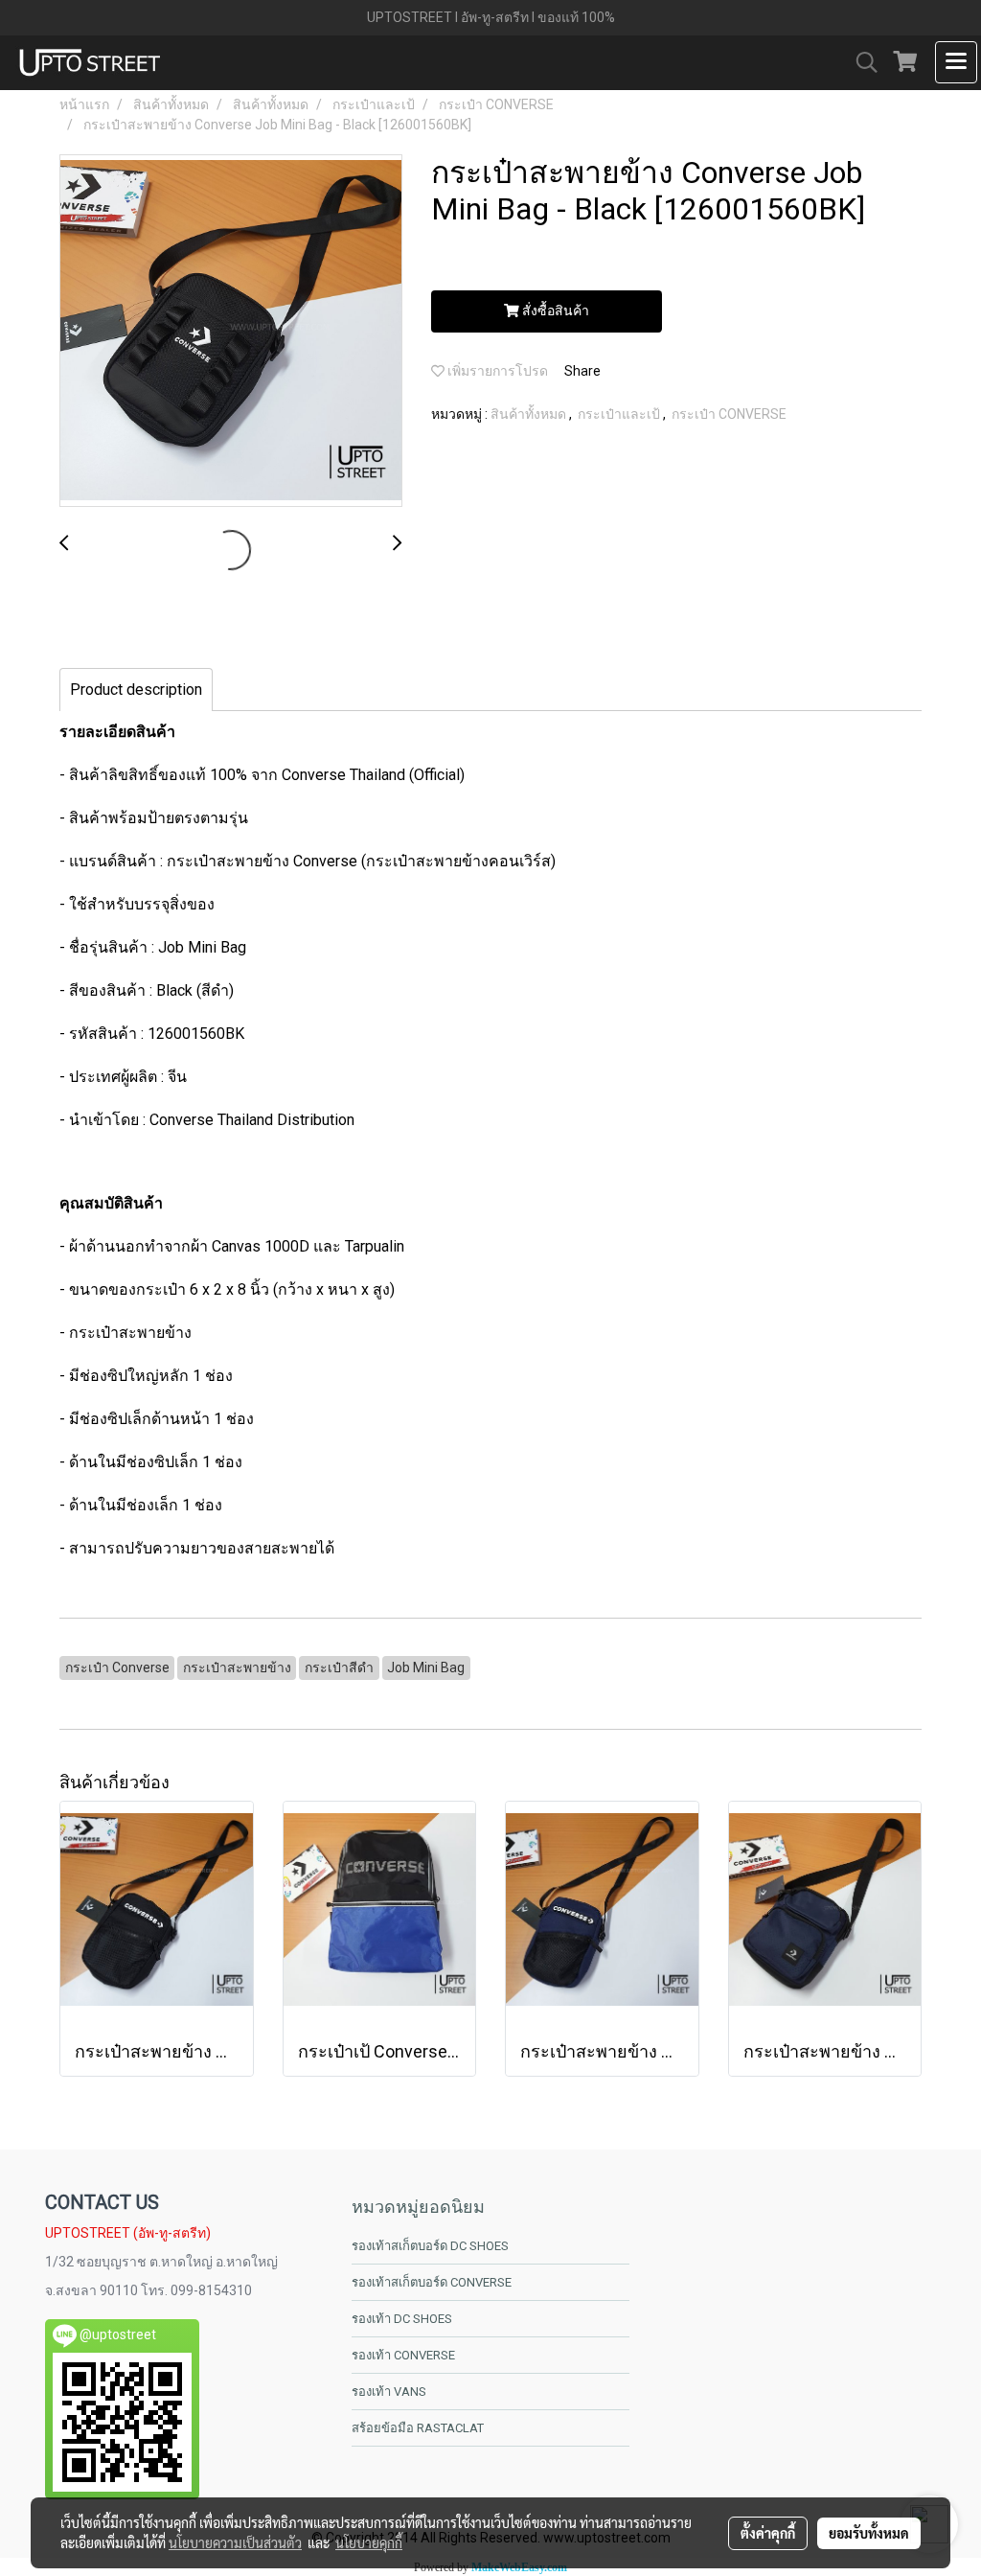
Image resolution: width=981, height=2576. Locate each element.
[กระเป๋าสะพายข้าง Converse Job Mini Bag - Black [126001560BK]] (231, 332)
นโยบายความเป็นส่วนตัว (235, 2542)
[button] (860, 62)
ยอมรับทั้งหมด (869, 2533)
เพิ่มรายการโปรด (496, 371)
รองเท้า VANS (389, 2392)
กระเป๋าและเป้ (620, 414)
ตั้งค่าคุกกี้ (768, 2533)
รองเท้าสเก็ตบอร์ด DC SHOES (430, 2246)
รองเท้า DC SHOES (402, 2319)
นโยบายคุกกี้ (369, 2542)
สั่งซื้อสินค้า (554, 310)
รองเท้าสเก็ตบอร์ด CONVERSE (432, 2282)
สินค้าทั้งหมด (530, 414)
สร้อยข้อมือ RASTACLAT (418, 2428)
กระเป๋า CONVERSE (729, 414)
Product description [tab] (136, 690)
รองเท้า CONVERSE (403, 2355)
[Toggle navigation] (956, 62)
